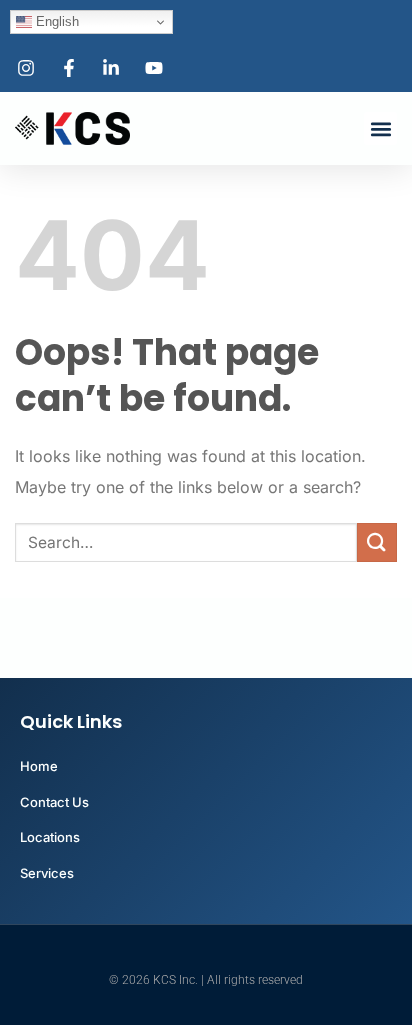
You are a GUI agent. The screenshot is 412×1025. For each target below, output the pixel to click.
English (55, 21)
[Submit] (377, 542)
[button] (380, 128)
